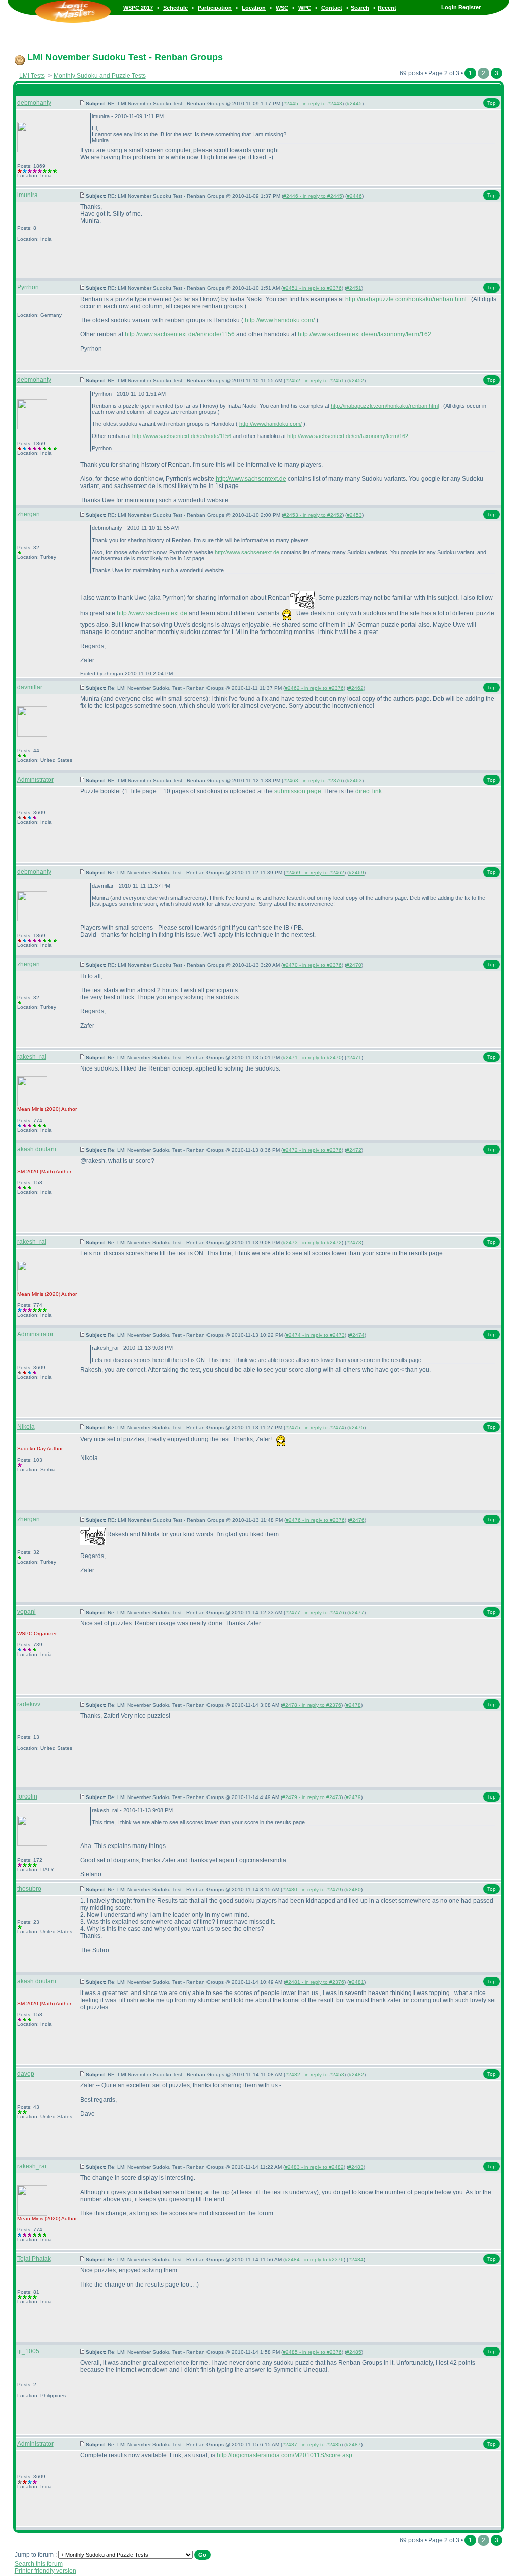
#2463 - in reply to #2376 (313, 780)
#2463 (354, 780)
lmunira (28, 195)
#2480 (353, 1890)
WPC (305, 8)
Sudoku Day (32, 1449)
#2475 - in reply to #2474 (315, 1427)
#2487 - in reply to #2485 (312, 2444)
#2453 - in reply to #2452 (313, 515)
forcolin (27, 1796)
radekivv (29, 1704)
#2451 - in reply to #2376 (312, 288)
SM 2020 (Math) (36, 1171)
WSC (282, 8)
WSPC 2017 (138, 8)
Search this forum (39, 2564)
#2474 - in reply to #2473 (315, 1335)
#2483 (356, 2167)
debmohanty (34, 103)
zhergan (29, 514)
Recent (387, 8)
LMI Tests (32, 76)
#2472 (354, 1150)
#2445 (354, 103)
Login (449, 7)
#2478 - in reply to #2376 (312, 1705)
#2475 (356, 1427)
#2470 (354, 965)
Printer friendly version (45, 2571)
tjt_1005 (28, 2351)
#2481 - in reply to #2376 (315, 1982)
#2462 (356, 688)
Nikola (26, 1427)
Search (360, 8)
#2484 (356, 2259)
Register (470, 7)
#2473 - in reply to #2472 (312, 1243)
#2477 (356, 1612)
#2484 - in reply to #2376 (314, 2259)
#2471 (354, 1058)
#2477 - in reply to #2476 (315, 1612)
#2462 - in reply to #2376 (314, 688)
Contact (332, 8)
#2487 (353, 2444)
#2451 (354, 288)
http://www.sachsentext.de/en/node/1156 (180, 334)
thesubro (29, 1889)
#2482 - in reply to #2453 (315, 2075)
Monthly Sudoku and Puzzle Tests (100, 76)
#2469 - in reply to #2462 (315, 873)
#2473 (354, 1243)
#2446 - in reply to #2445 (313, 196)
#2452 (356, 381)
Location (254, 8)
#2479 (353, 1797)
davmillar (30, 687)
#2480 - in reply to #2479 (312, 1890)
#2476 (357, 1520)
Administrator (35, 780)
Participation (215, 8)
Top (492, 103)
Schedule (175, 8)
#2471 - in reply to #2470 (312, 1058)
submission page (298, 791)
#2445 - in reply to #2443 (313, 103)
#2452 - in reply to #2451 (315, 381)
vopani (27, 1612)
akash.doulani (37, 1149)
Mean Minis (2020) (39, 1109)
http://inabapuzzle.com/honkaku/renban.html (406, 299)
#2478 (353, 1705)
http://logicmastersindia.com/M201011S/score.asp (285, 2455)
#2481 (356, 1982)
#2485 (354, 2352)
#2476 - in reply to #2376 (315, 1520)
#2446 (354, 196)
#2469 (356, 873)
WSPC (25, 1634)
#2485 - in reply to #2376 (312, 2352)
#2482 (356, 2075)
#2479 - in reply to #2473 (312, 1797)
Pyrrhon (28, 287)
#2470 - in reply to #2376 (312, 965)
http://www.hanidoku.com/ (280, 320)
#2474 (357, 1335)
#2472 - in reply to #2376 (312, 1150)
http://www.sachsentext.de (251, 479)
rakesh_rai (32, 1057)
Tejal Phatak (34, 2259)
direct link (369, 791)
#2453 (354, 515)
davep (26, 2074)
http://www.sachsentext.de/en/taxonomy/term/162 (365, 334)
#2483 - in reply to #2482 (314, 2167)
